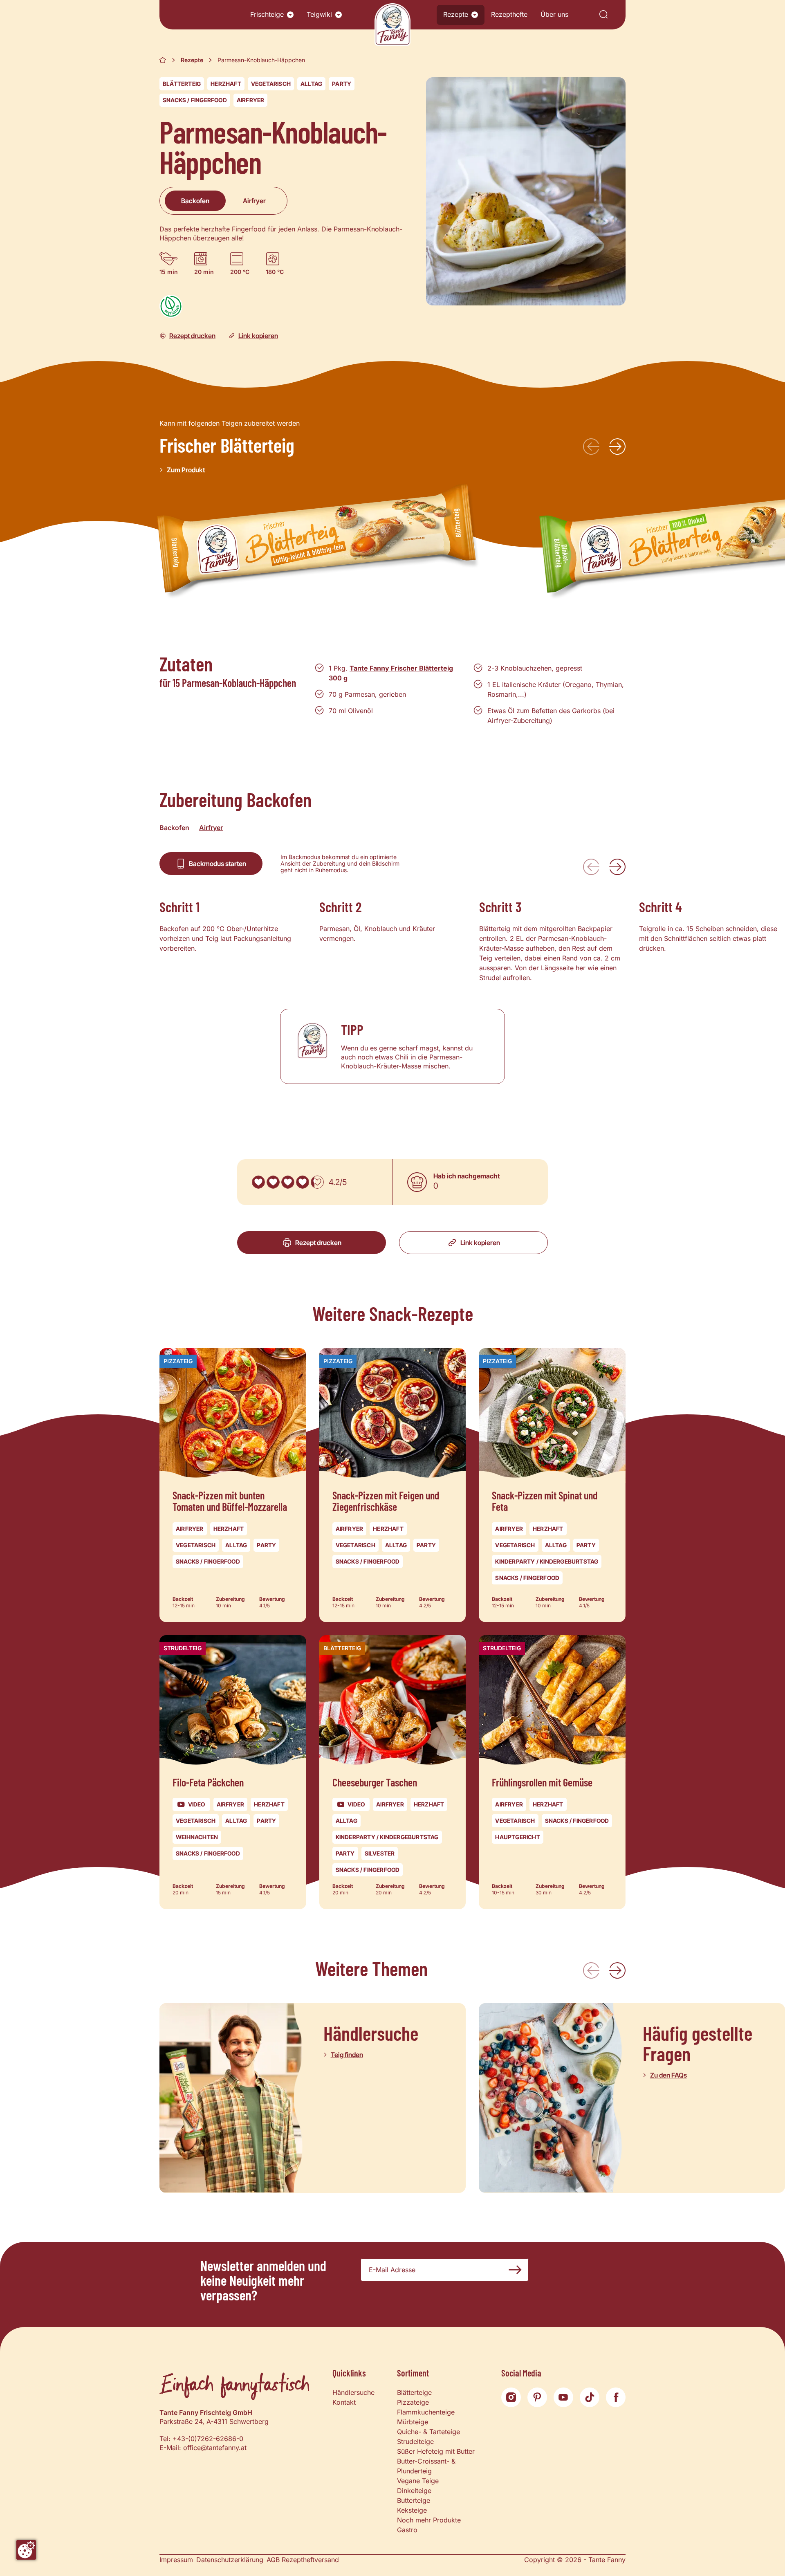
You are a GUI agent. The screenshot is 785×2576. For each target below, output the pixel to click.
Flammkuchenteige (426, 2412)
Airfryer (251, 100)
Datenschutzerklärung (230, 2560)
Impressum (176, 2560)
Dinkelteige (414, 2491)
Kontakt (344, 2402)
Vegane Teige (418, 2481)
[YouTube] (563, 2397)
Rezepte (456, 14)
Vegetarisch (271, 84)
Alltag (311, 84)
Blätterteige (414, 2392)
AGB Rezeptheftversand (303, 2560)
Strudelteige (415, 2441)
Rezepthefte (509, 14)
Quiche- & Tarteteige (428, 2432)
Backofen (195, 201)
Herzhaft (226, 84)
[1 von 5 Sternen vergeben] (258, 1182)
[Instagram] (511, 2397)
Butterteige (414, 2500)
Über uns (554, 14)
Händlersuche (353, 2392)
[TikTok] (590, 2397)
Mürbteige (413, 2422)
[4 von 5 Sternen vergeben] (303, 1182)
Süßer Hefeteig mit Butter (436, 2451)
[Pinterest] (537, 2397)
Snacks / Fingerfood (195, 100)
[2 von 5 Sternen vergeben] (273, 1182)
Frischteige (267, 14)
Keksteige (412, 2510)
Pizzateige (413, 2402)
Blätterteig (182, 84)
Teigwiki (319, 14)
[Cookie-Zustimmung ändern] (26, 2550)
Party (342, 84)
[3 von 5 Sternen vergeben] (288, 1182)
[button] (290, 15)
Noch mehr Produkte (429, 2520)
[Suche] (603, 15)
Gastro (407, 2530)
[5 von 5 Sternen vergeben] (317, 1182)
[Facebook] (616, 2397)
